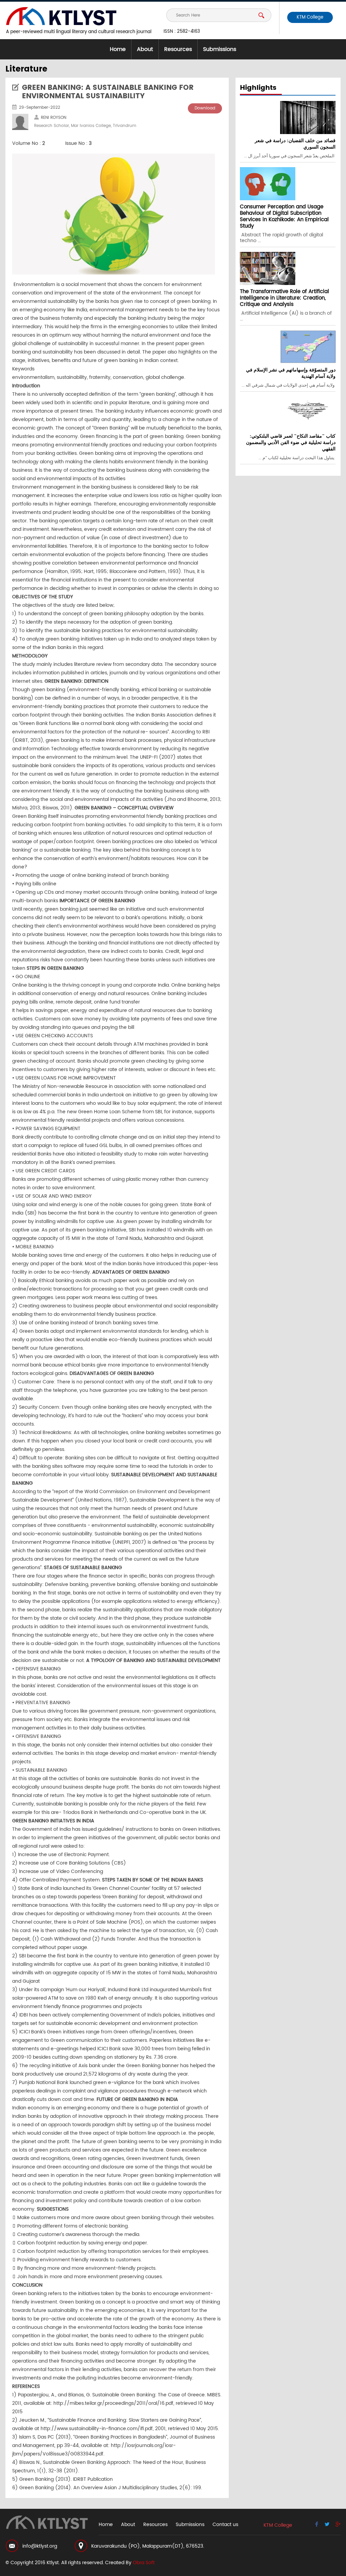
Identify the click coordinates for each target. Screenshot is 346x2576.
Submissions (220, 49)
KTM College (310, 17)
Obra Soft (144, 2563)
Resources (178, 49)
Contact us (225, 2525)
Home (118, 49)
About (145, 49)
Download (205, 108)
